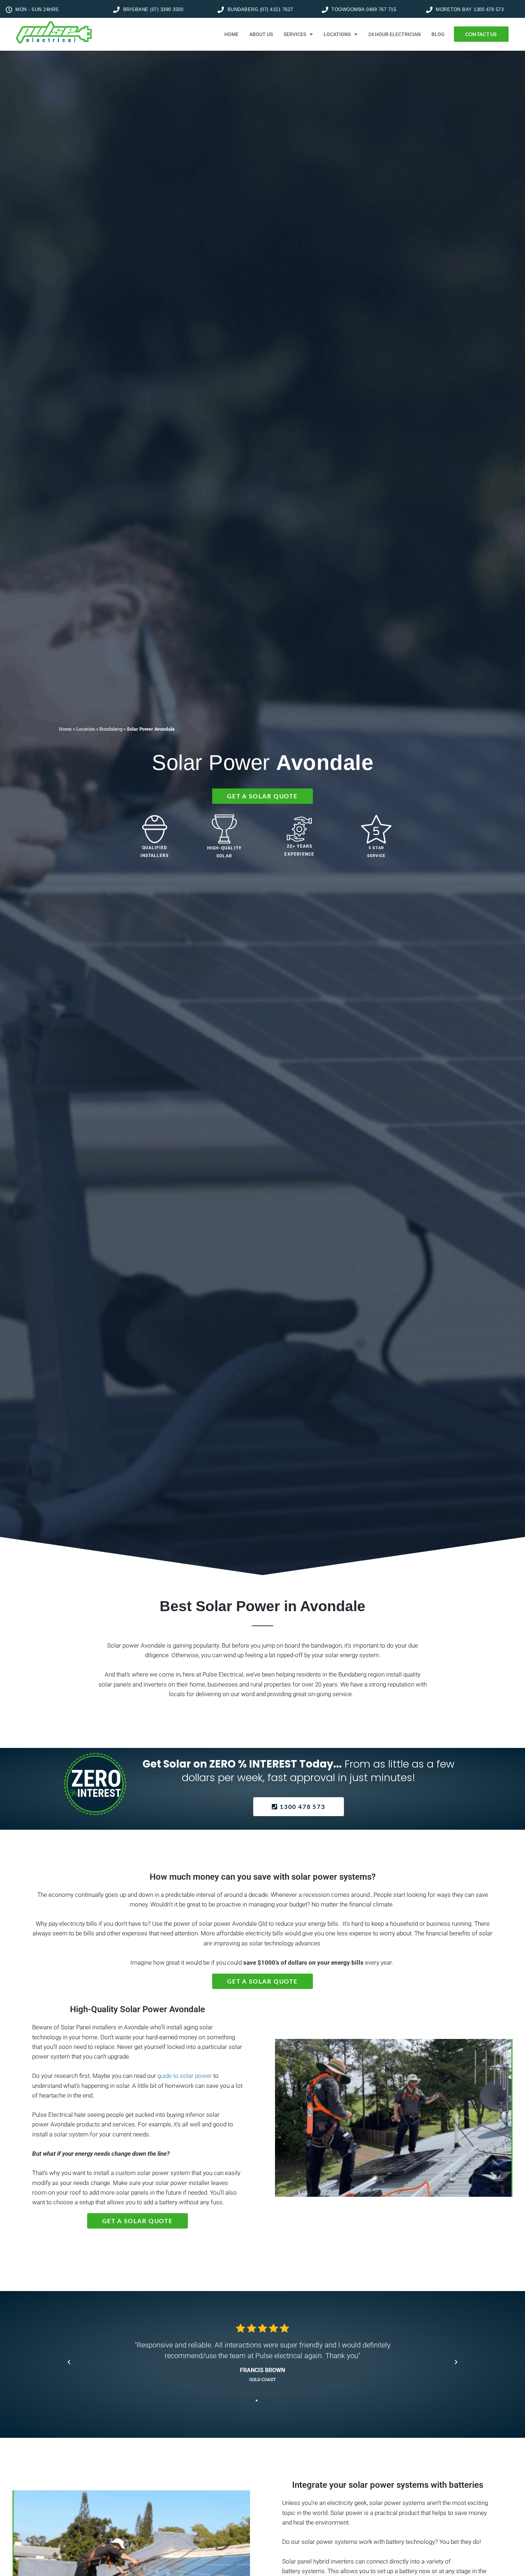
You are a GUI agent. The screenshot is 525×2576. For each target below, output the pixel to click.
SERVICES (295, 34)
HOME (231, 34)
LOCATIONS (337, 34)
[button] (69, 2362)
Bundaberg (111, 729)
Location (86, 729)
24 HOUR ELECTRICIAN (394, 34)
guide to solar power (185, 2076)
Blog (438, 34)
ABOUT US (261, 34)
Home (65, 729)
